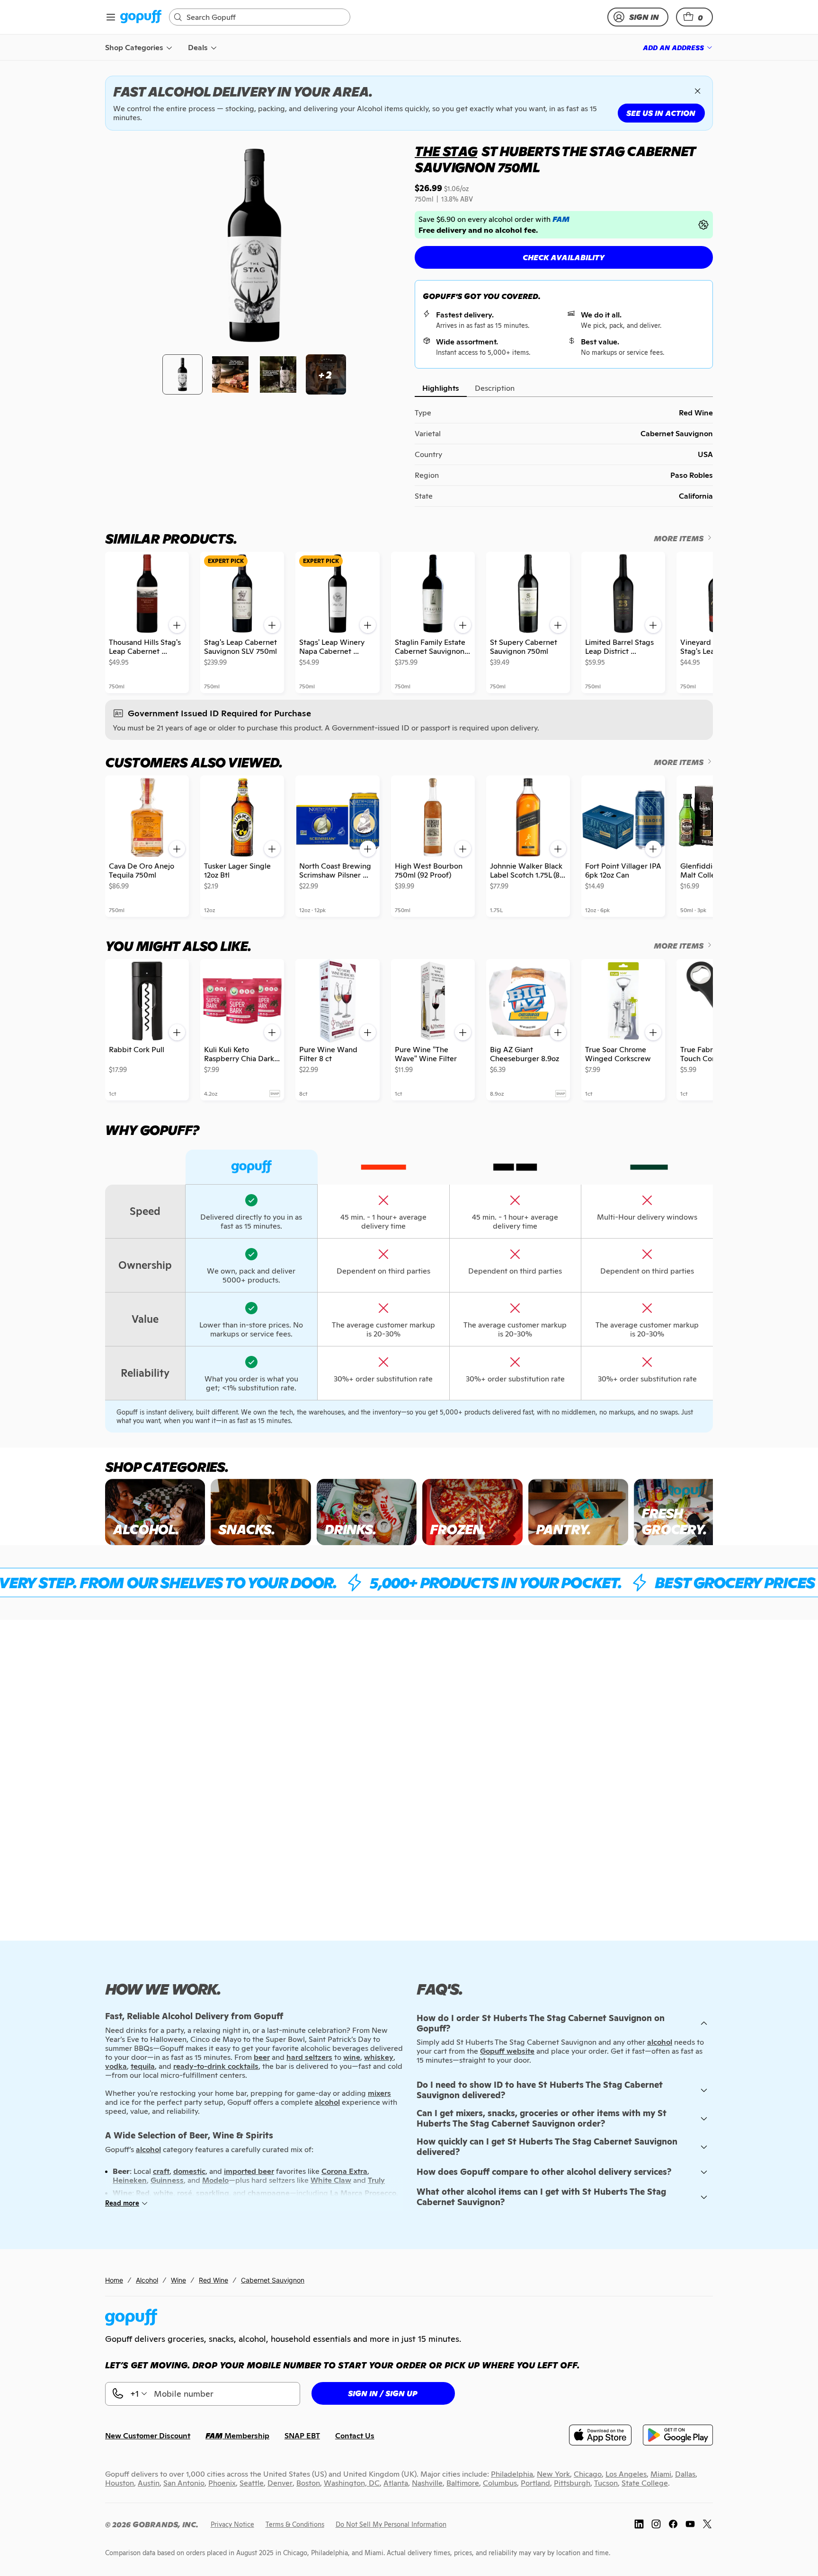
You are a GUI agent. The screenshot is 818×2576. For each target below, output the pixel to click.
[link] (141, 17)
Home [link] (114, 2280)
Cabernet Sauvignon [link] (273, 2280)
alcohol (660, 2042)
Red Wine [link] (213, 2280)
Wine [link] (178, 2280)
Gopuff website (507, 2051)
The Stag (446, 151)
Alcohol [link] (147, 2280)
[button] (694, 17)
